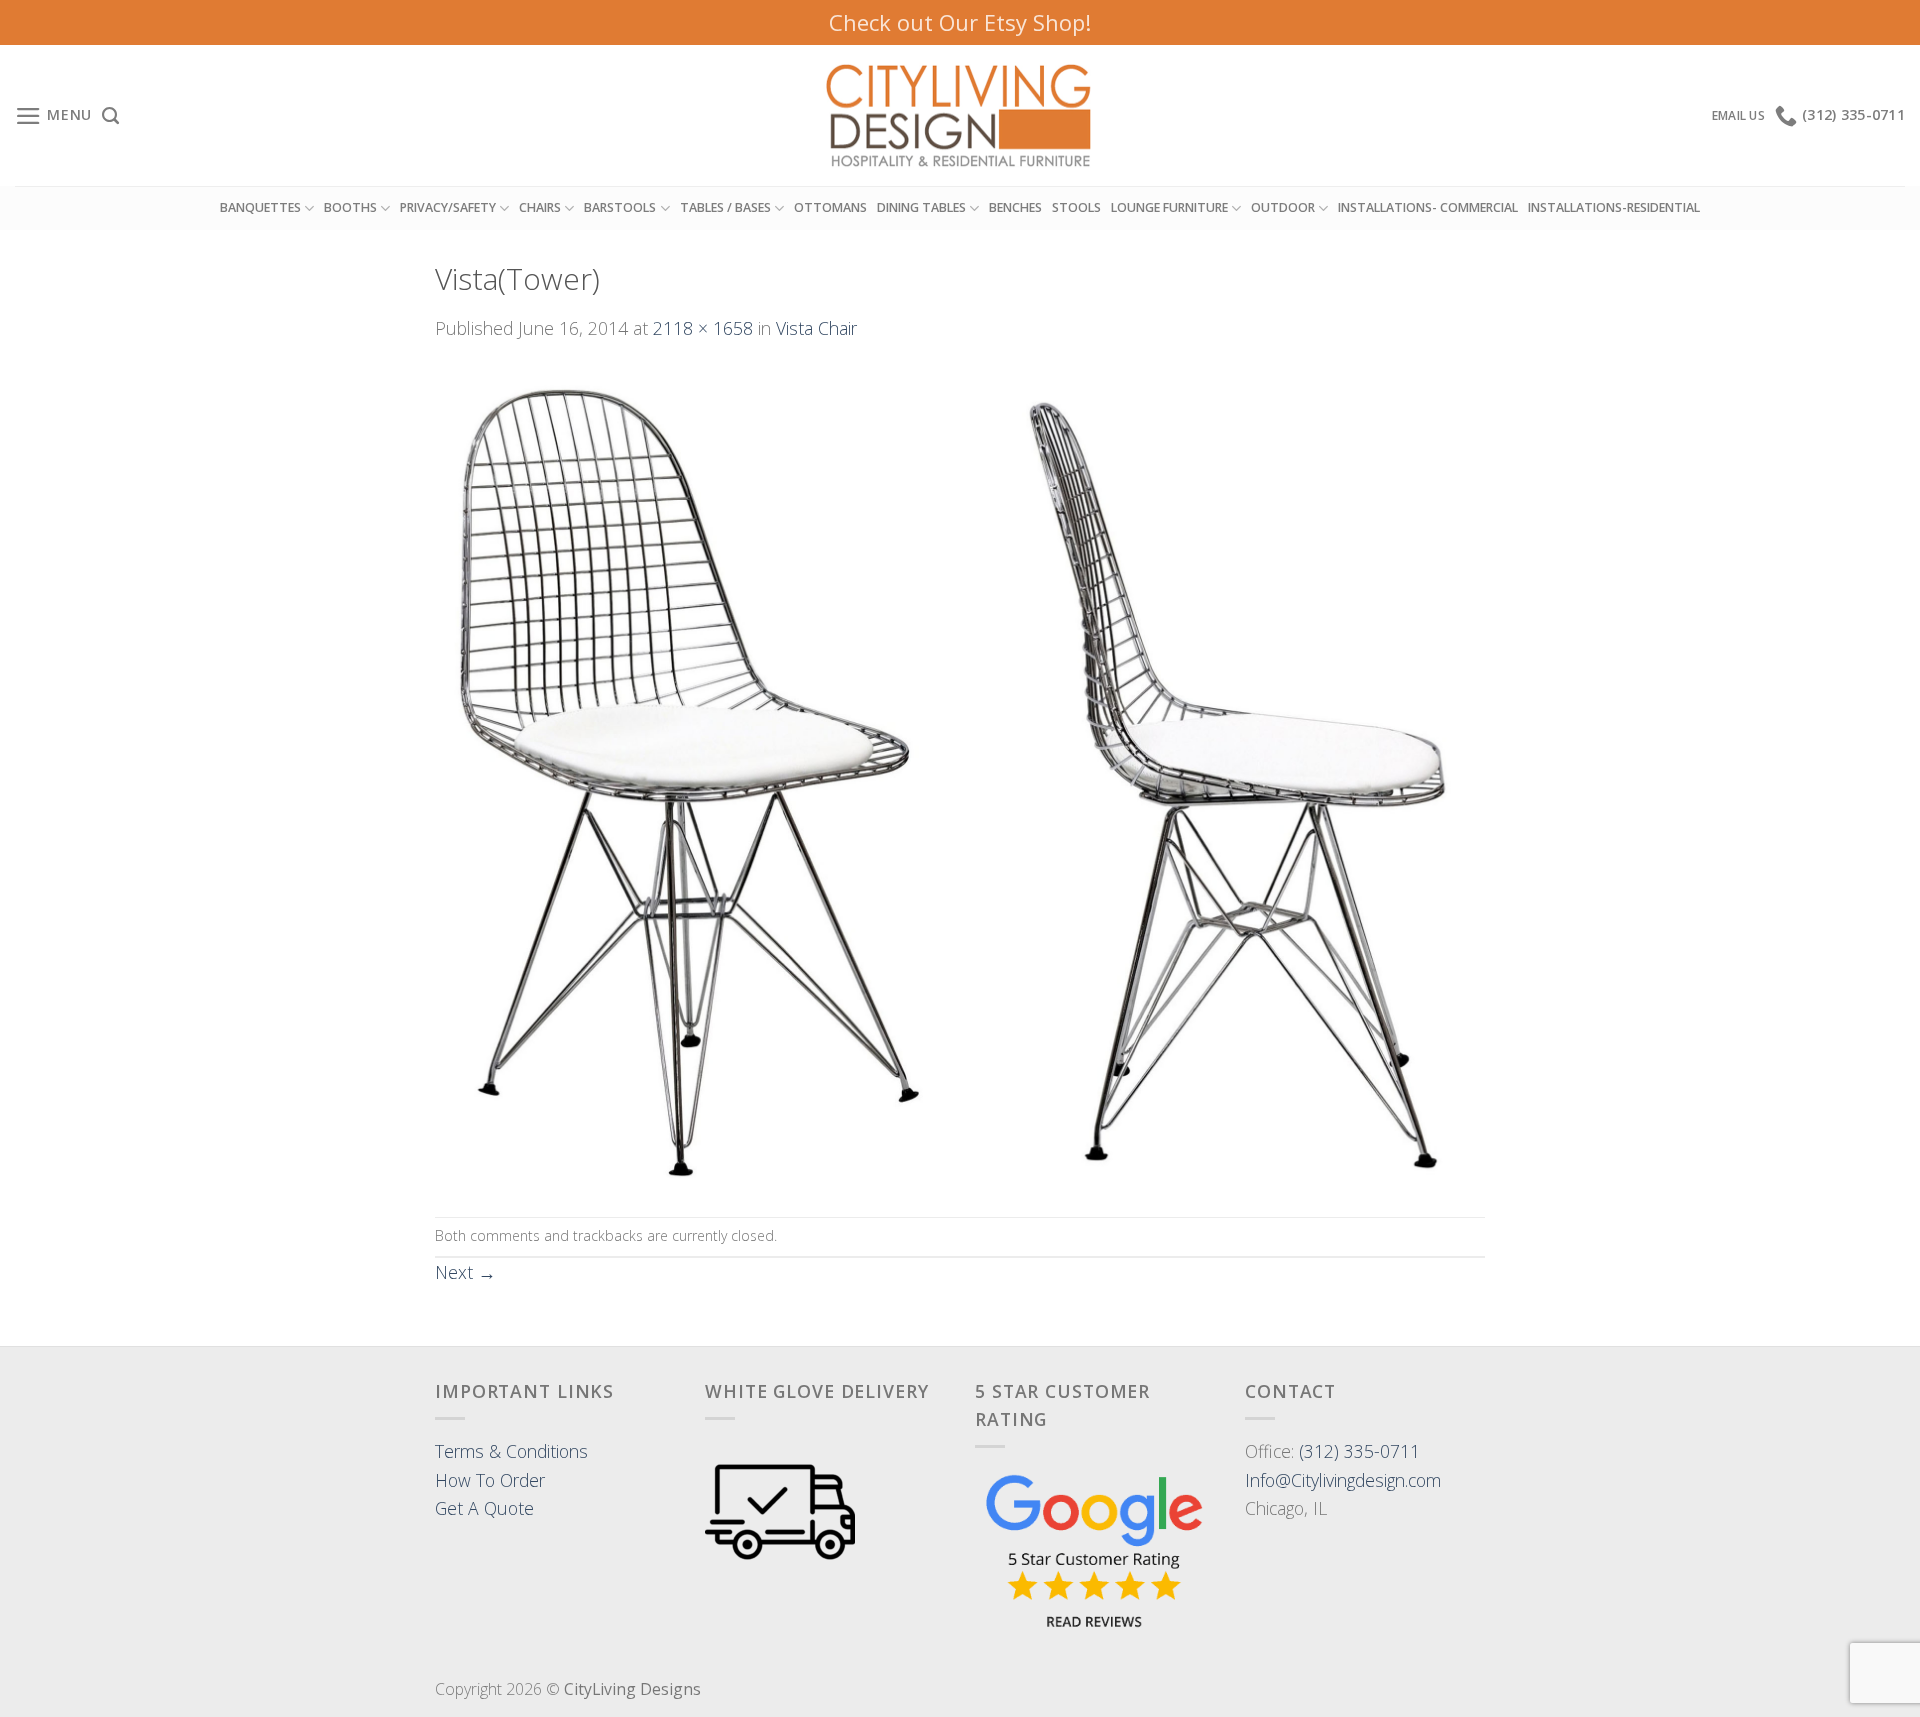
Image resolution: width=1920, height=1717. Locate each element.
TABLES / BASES (725, 207)
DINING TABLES (921, 207)
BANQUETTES (260, 207)
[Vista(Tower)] (960, 777)
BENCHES (1015, 207)
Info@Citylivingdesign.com (1343, 1480)
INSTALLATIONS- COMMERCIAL (1428, 207)
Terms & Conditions (511, 1451)
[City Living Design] (960, 116)
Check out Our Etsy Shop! (960, 22)
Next (465, 1272)
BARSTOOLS (620, 207)
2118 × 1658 (703, 328)
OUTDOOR (1283, 207)
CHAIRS (540, 207)
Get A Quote (484, 1508)
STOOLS (1076, 207)
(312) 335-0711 (1359, 1451)
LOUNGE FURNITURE (1169, 207)
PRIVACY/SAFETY (448, 207)
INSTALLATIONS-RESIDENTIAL (1614, 207)
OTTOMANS (830, 207)
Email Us (1738, 115)
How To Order (490, 1480)
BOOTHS (350, 207)
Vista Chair (816, 328)
